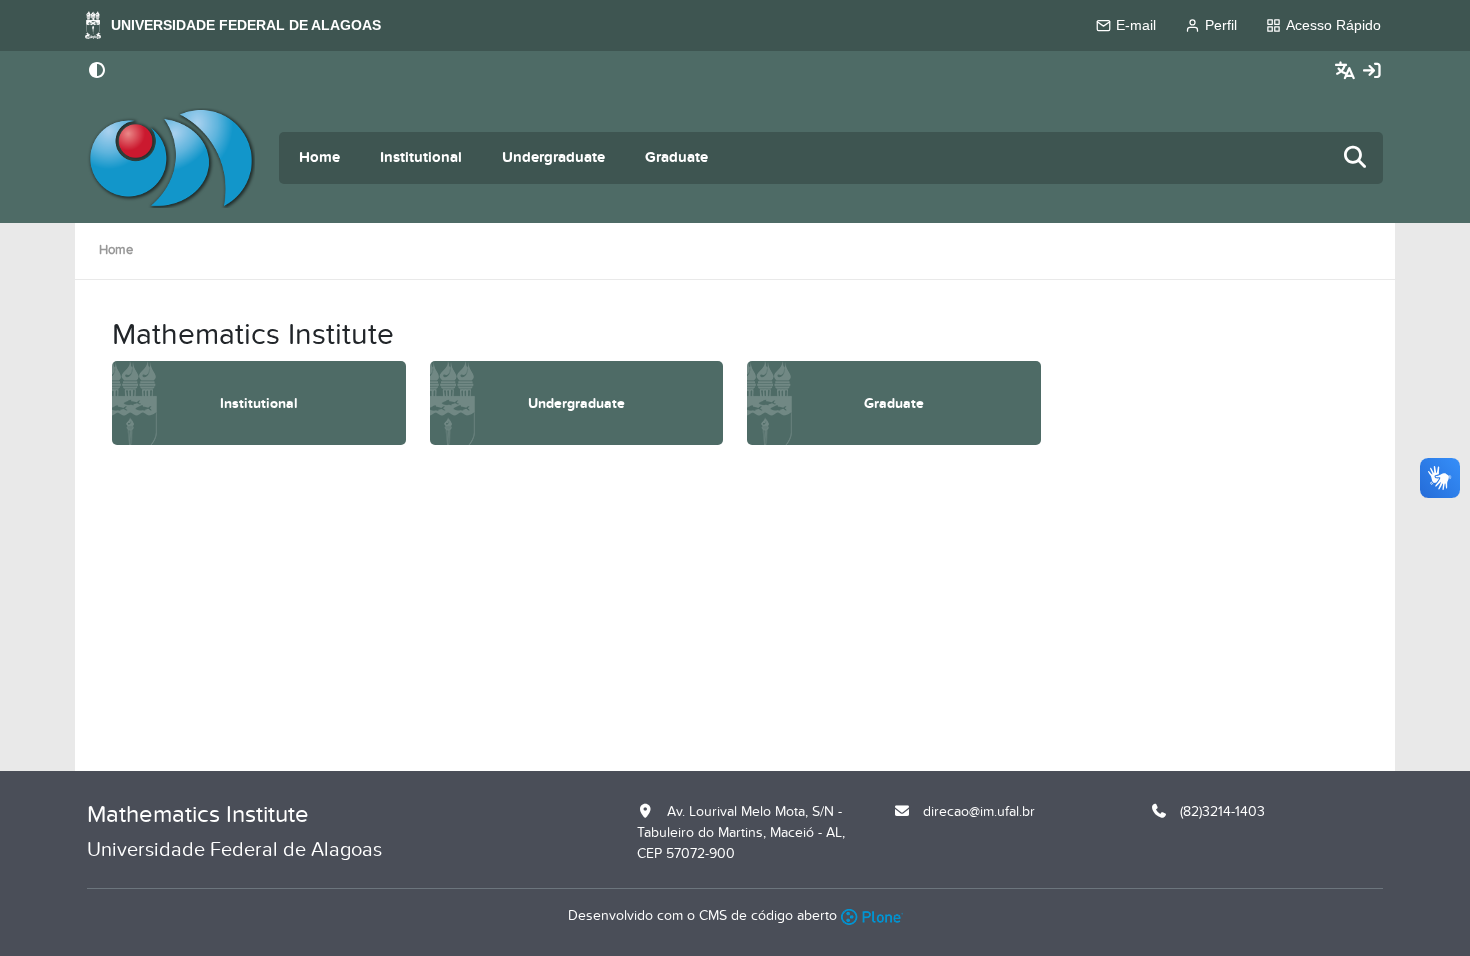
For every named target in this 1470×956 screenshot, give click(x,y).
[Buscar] (1356, 158)
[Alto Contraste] (97, 72)
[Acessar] (1372, 71)
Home (319, 157)
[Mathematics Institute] (171, 158)
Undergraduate (553, 157)
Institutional (421, 157)
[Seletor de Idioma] (1347, 71)
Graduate (676, 157)
